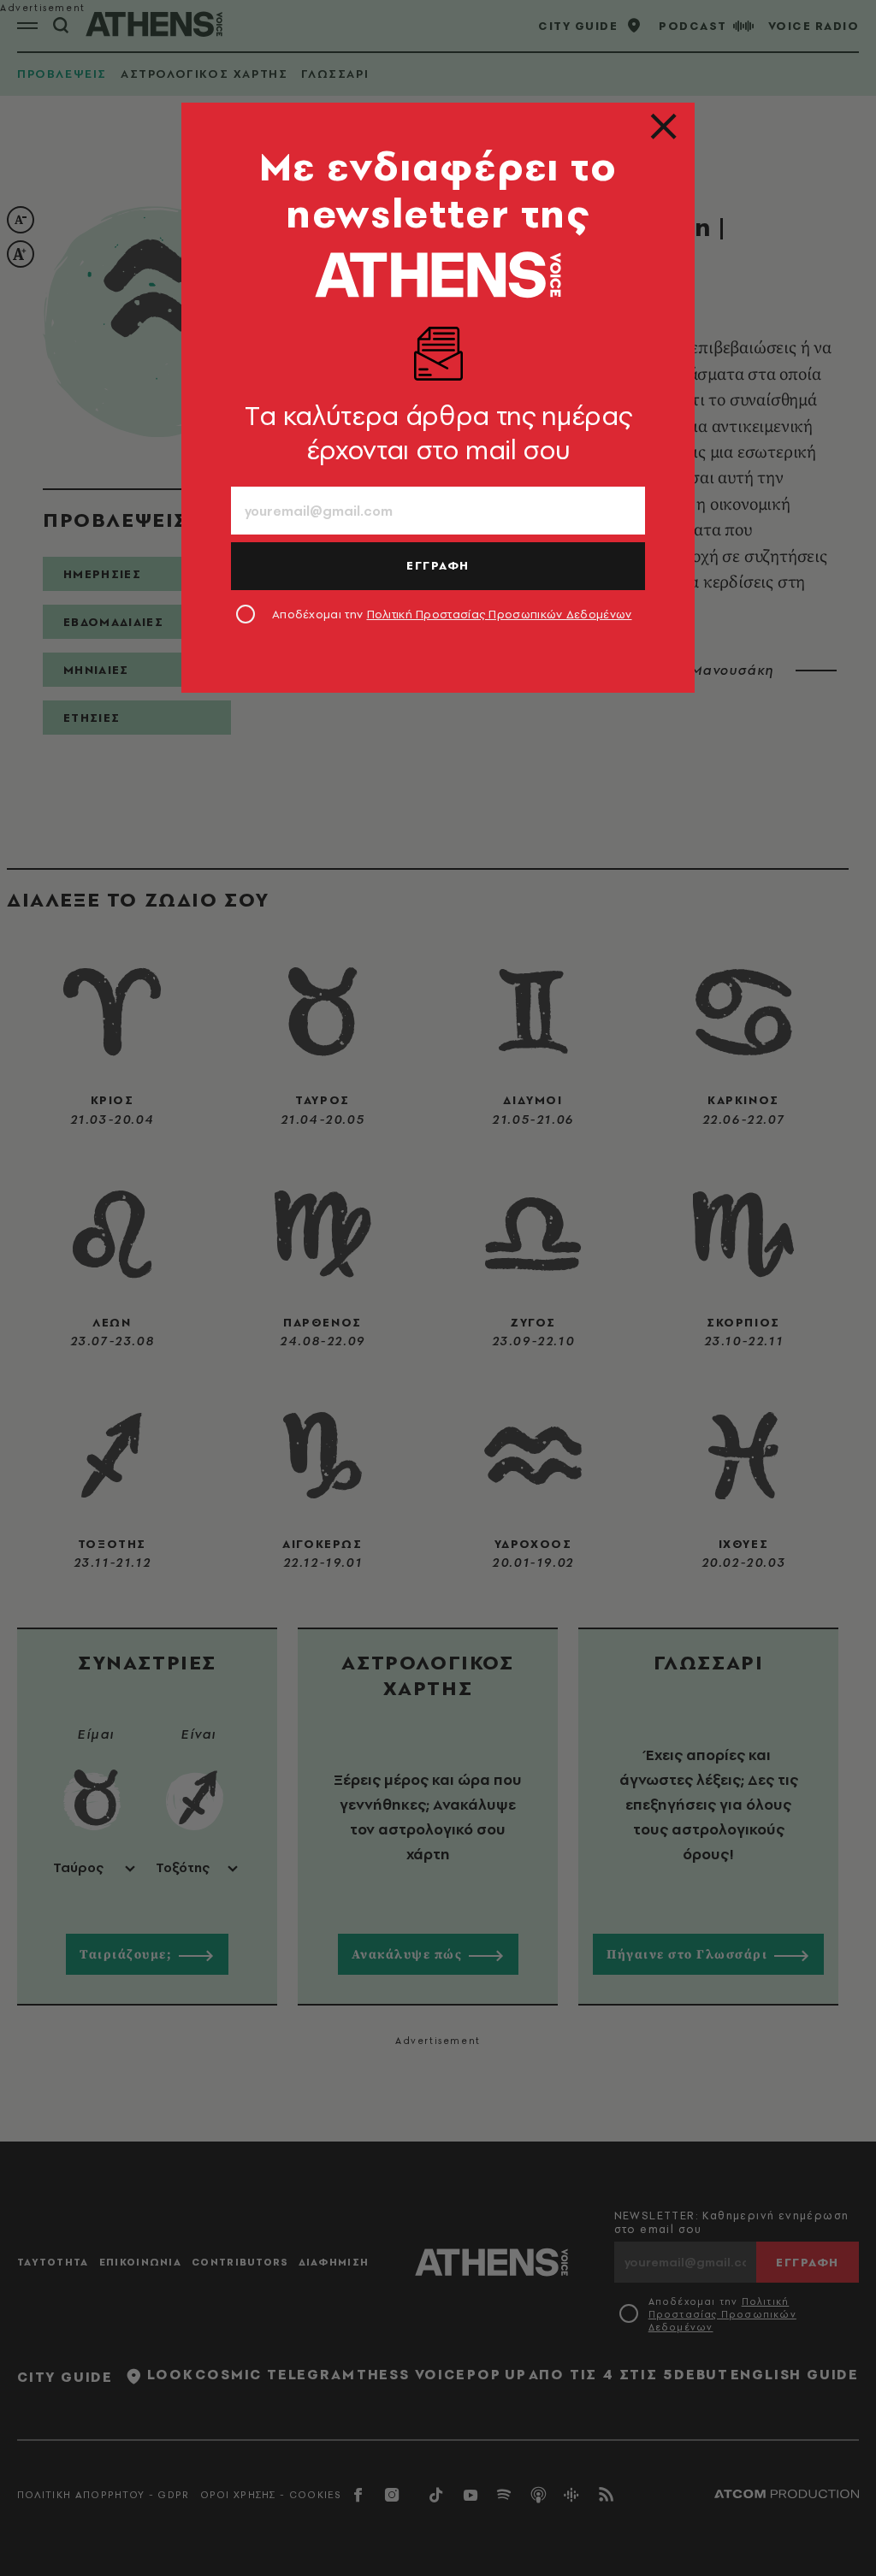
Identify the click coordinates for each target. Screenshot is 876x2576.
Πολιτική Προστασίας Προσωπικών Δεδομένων (500, 614)
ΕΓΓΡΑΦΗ (438, 565)
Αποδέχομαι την (452, 614)
